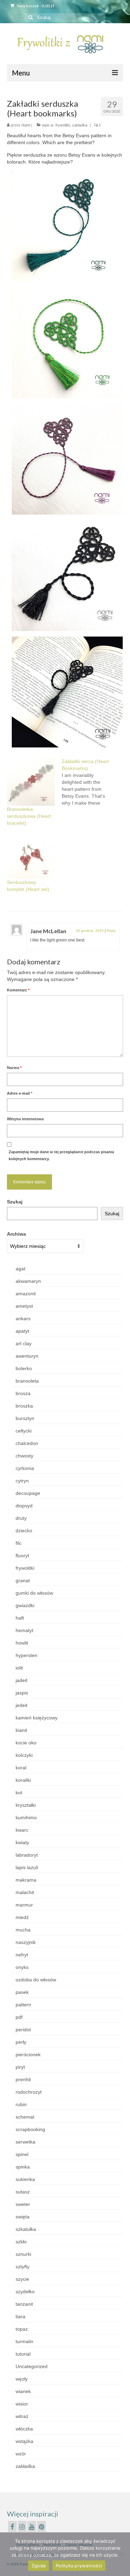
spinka (23, 2167)
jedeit (21, 1705)
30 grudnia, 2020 (90, 931)
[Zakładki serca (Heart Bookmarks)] (89, 782)
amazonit (26, 1294)
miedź (22, 1917)
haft (20, 1618)
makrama (26, 1880)
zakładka (80, 125)
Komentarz (18, 990)
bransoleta (27, 1381)
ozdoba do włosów (36, 1980)
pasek (22, 1992)
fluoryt (22, 1556)
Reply (111, 931)
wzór (21, 2454)
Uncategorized (32, 2366)
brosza (23, 1393)
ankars (23, 1318)
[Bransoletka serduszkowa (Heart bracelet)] (31, 782)
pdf (19, 2017)
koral (21, 1768)
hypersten (27, 1655)
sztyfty (23, 2267)
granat (23, 1580)
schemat (25, 2117)
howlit (22, 1643)
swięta (23, 2217)
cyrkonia (25, 1468)
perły (21, 2042)
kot (19, 1793)
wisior (22, 2404)
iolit (19, 1668)
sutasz (23, 2192)
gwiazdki (25, 1605)
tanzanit (24, 2304)
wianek (23, 2391)
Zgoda (38, 2566)
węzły (22, 2379)
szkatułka (26, 2229)
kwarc (22, 1830)
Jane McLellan (48, 931)
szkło (21, 2242)
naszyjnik (26, 1942)
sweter (23, 2204)
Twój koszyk (35, 6)
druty (21, 1518)
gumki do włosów (34, 1593)
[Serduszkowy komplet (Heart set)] (31, 855)
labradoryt (27, 1855)
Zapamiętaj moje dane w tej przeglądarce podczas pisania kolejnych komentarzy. (61, 1155)
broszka (24, 1406)
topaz (22, 2329)
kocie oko (26, 1743)
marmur (24, 1905)
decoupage (28, 1493)
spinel (22, 2154)
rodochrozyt (29, 2092)
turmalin (24, 2341)
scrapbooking (30, 2129)
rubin (21, 2104)
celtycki (24, 1431)
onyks (22, 1967)
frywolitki (63, 125)
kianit (21, 1730)
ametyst (24, 1306)
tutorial (23, 2354)
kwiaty (22, 1842)
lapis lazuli (27, 1867)
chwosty (24, 1456)
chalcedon (27, 1443)
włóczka (24, 2429)
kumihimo (26, 1817)
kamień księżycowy (37, 1718)
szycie (22, 2279)
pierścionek (28, 2054)
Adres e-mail (20, 1093)
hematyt (24, 1630)
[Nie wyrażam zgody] (121, 2554)
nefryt (22, 1955)
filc (19, 1543)
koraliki (23, 1780)
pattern (23, 2005)
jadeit (21, 1680)
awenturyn (27, 1356)
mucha (23, 1930)
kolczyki (24, 1755)
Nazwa (14, 1068)
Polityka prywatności (79, 2566)
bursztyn (25, 1418)
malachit (25, 1892)
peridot (23, 2030)
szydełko (25, 2292)
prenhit (23, 2079)
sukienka (25, 2179)
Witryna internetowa (25, 1119)
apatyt (22, 1331)
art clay (24, 1343)
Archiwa (16, 1234)
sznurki (23, 2254)
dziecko (24, 1531)
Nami (26, 125)
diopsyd (24, 1506)
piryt (20, 2067)
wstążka (24, 2441)
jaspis (22, 1693)
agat (20, 1269)
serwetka (25, 2142)
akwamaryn (28, 1281)
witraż (22, 2416)
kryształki (26, 1805)
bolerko (24, 1368)
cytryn (22, 1481)
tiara (20, 2316)
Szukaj (15, 1202)
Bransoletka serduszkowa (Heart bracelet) (29, 816)
